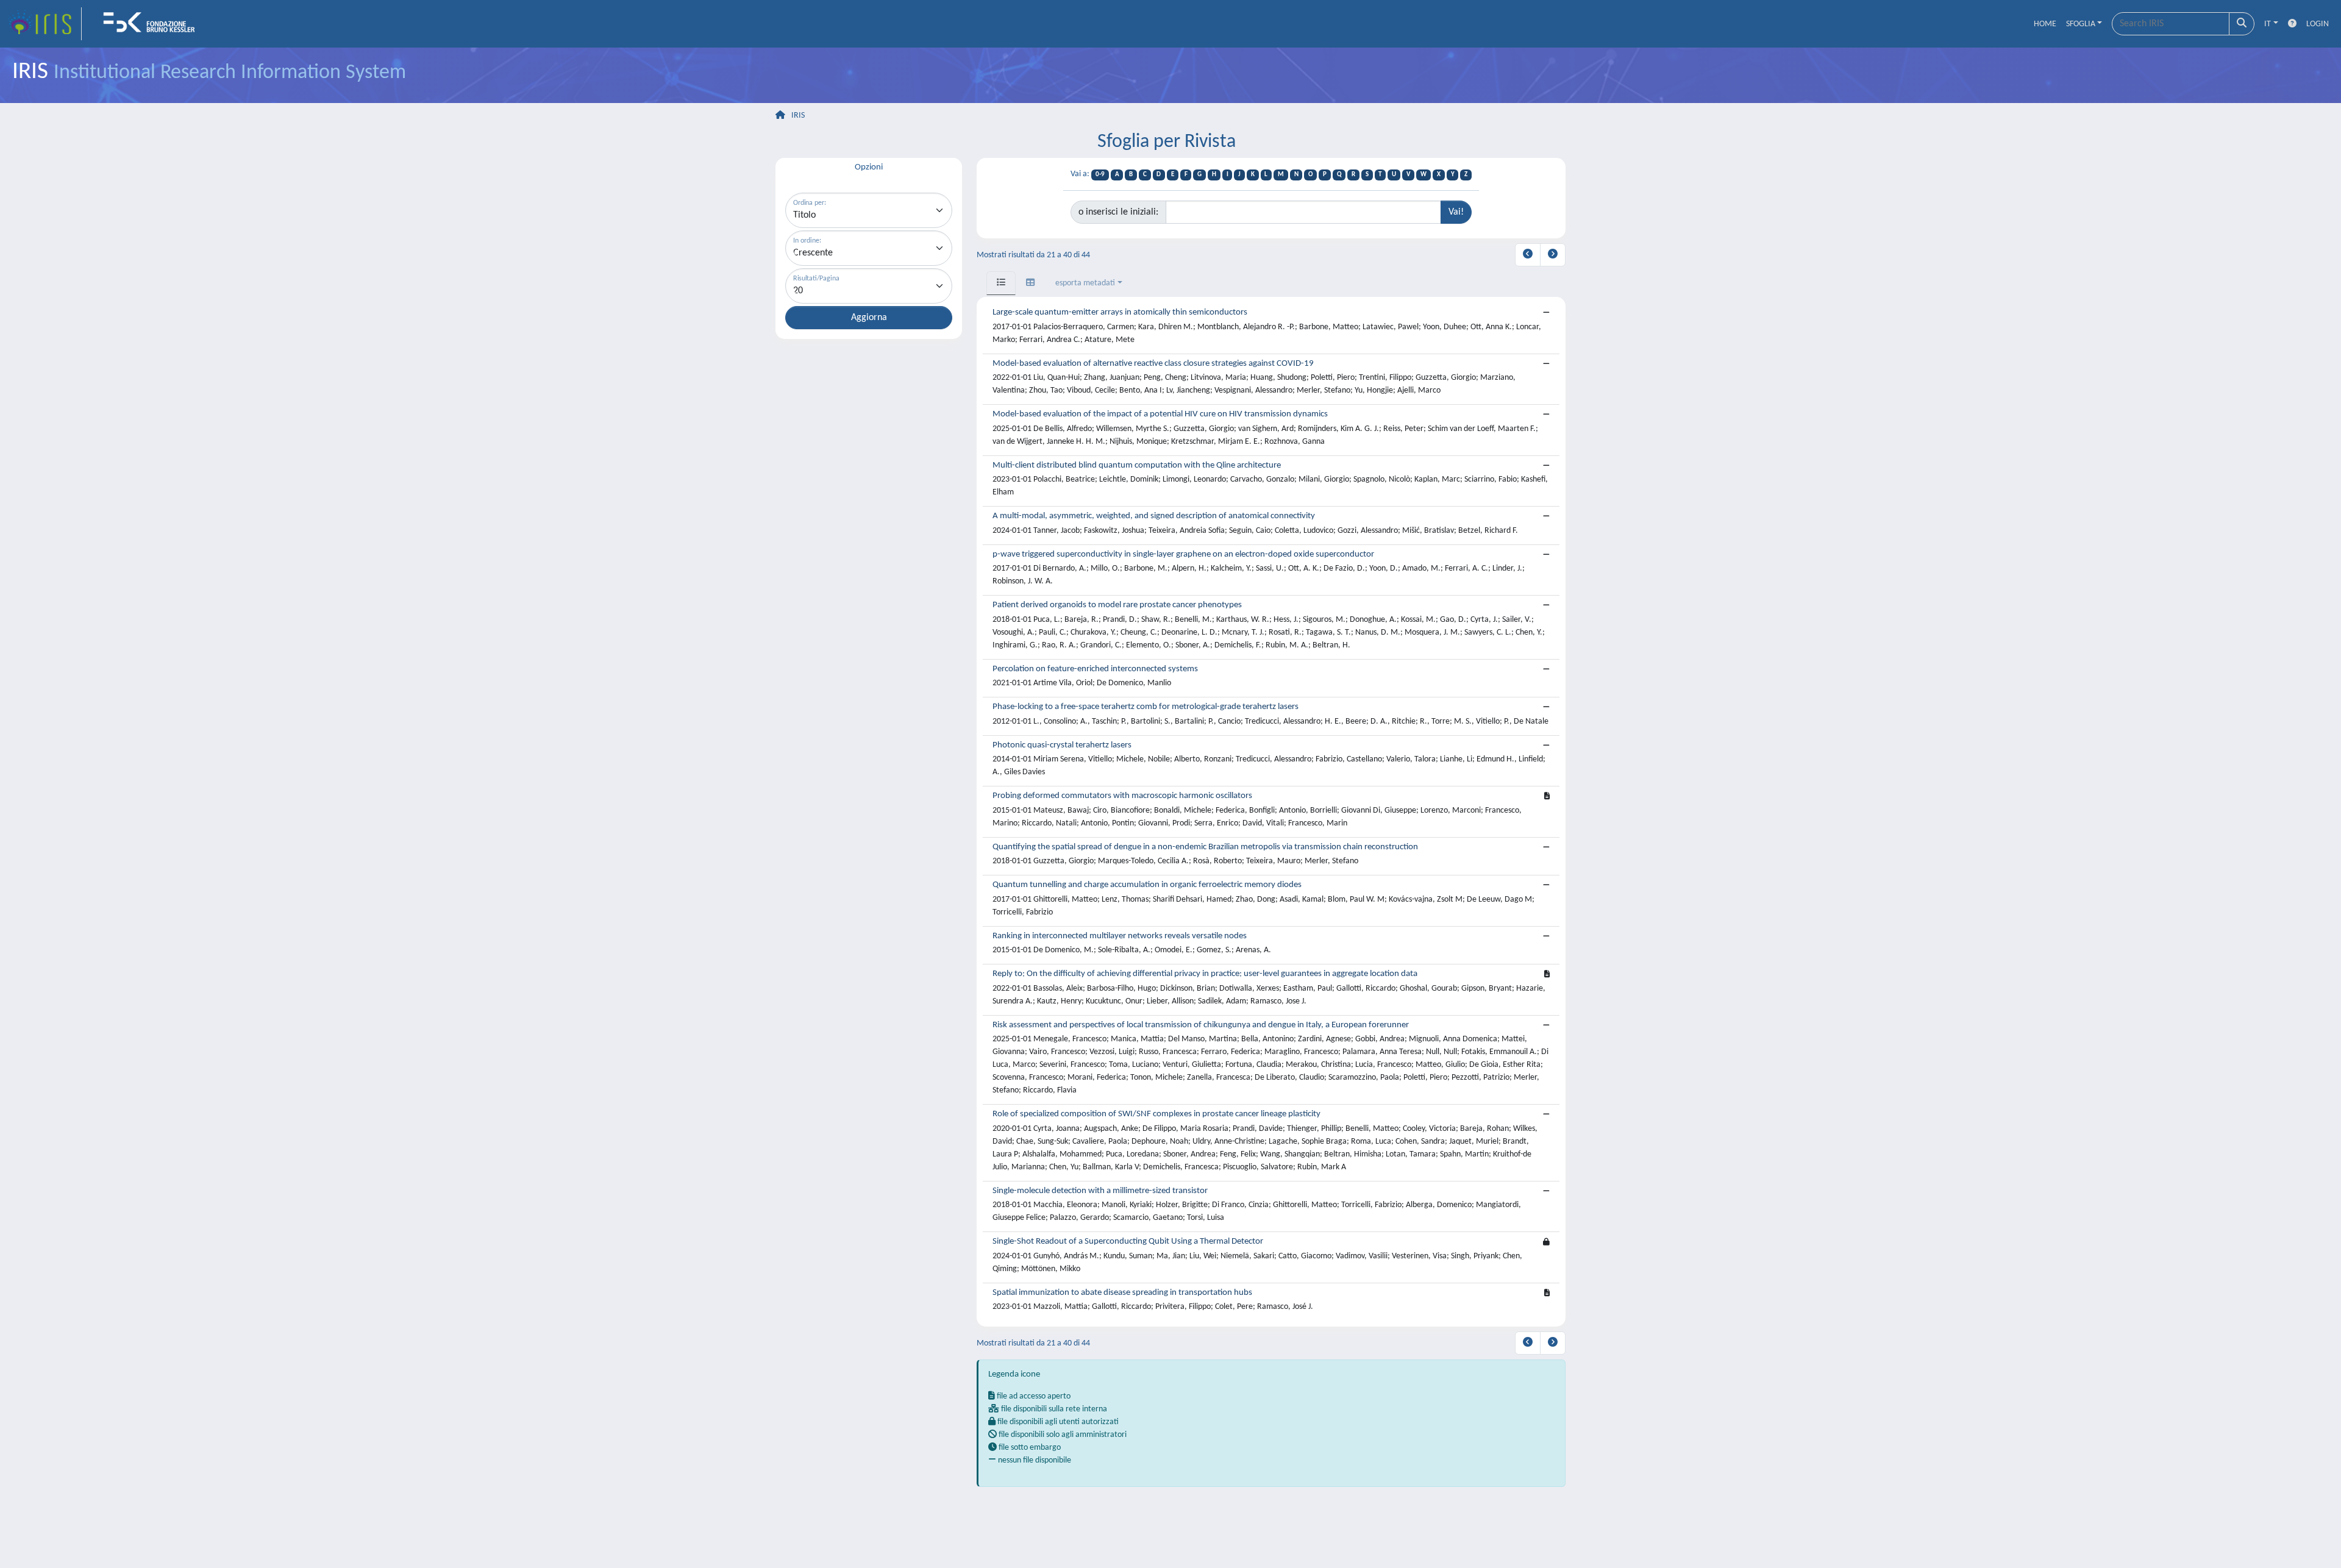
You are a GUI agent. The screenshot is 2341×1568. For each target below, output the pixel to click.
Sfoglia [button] (2081, 24)
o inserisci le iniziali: (1118, 212)
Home (2045, 24)
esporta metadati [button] (1085, 283)
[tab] (1001, 283)
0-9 (1100, 175)
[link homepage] (45, 24)
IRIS (798, 116)
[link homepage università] (153, 24)
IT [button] (2268, 24)
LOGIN (2318, 24)
